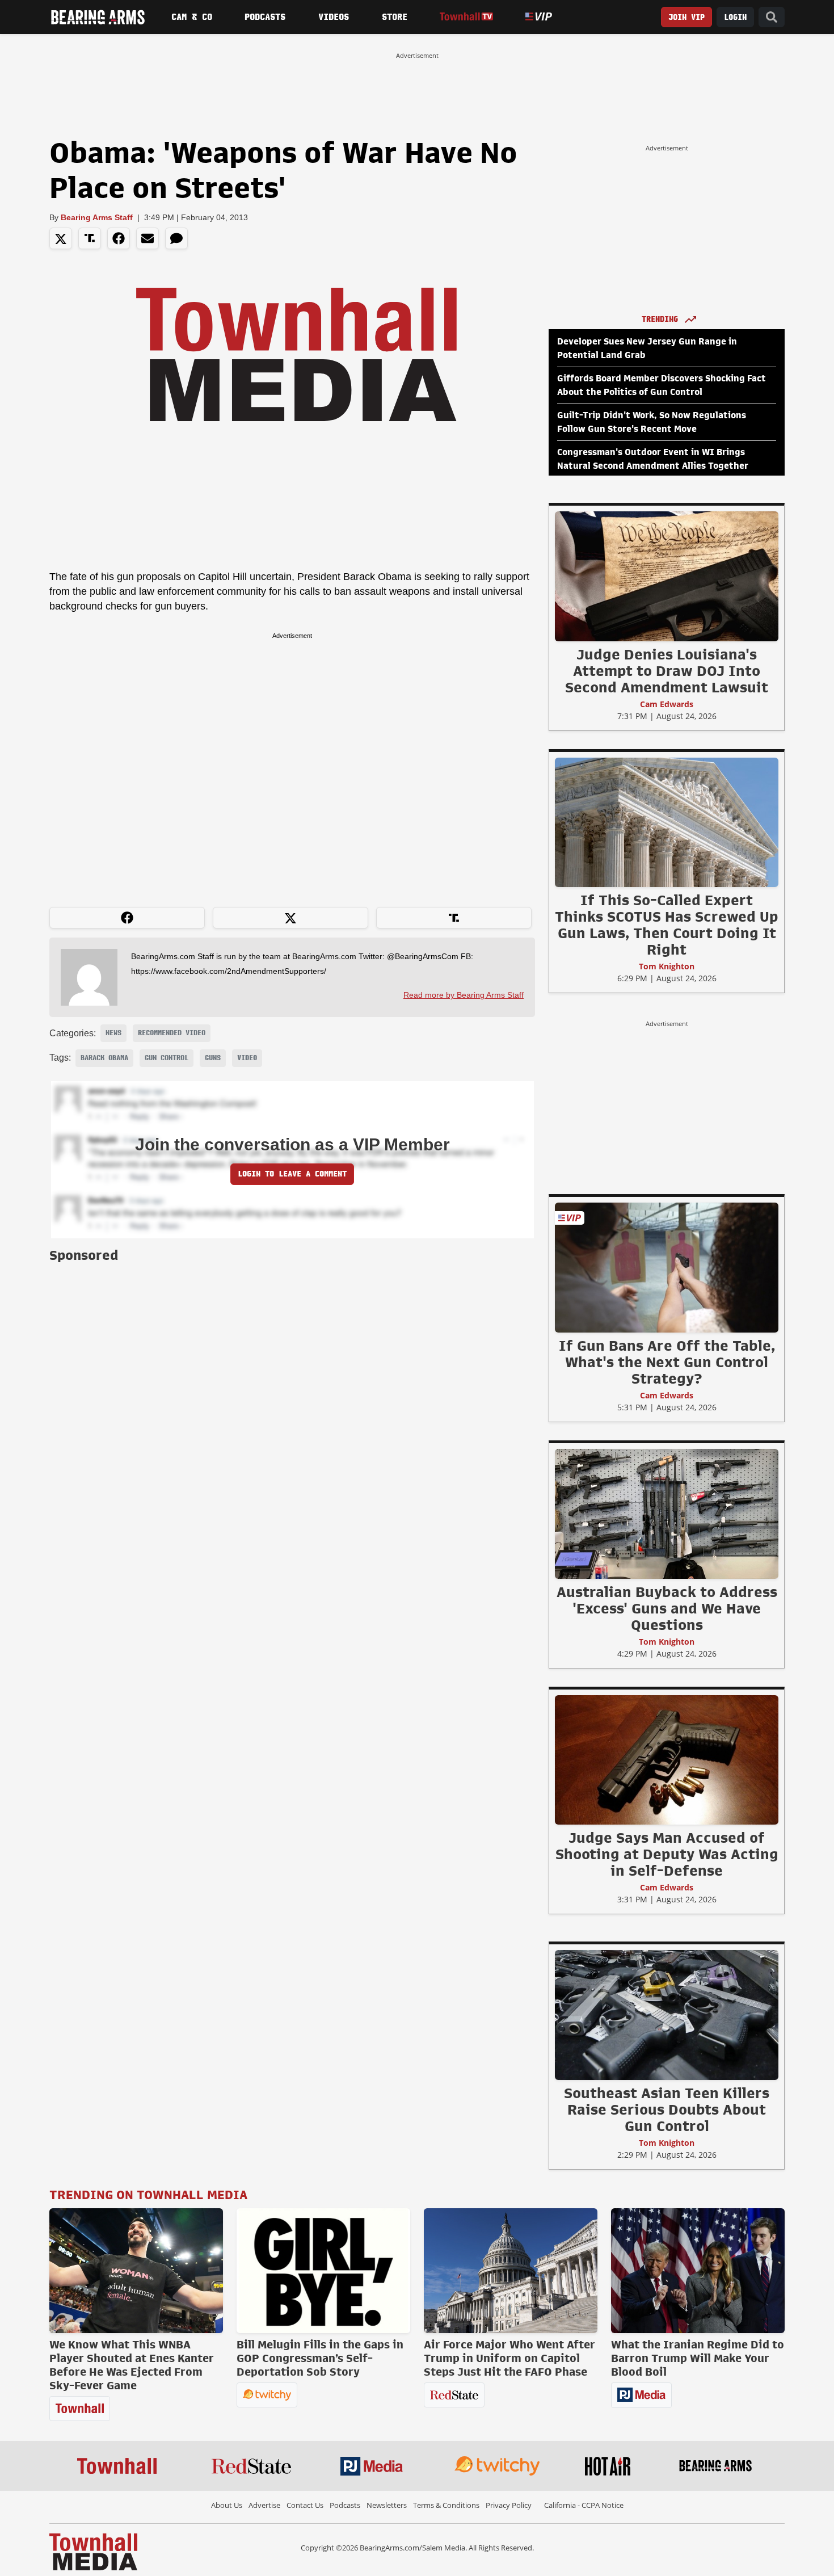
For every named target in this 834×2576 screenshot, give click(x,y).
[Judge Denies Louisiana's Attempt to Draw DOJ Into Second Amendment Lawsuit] (667, 576)
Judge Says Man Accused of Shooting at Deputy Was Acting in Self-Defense (667, 1854)
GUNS (213, 1058)
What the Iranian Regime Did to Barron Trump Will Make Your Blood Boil (698, 2358)
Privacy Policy (509, 2505)
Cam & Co (192, 17)
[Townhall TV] (466, 17)
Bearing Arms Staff (97, 217)
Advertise (264, 2505)
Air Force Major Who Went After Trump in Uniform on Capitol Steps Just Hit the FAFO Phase (509, 2358)
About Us (227, 2505)
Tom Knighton (667, 966)
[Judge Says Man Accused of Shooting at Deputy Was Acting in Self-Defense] (667, 1759)
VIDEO (247, 1058)
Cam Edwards (667, 704)
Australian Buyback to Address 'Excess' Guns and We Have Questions (667, 1608)
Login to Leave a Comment (292, 1174)
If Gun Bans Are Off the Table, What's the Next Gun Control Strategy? (667, 1362)
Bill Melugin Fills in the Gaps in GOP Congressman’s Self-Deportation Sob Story (320, 2358)
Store (395, 17)
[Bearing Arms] (98, 17)
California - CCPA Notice (584, 2505)
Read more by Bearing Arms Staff (464, 995)
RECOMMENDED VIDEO (172, 1033)
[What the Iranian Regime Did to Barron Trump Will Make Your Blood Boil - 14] (698, 2271)
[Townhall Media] (93, 2551)
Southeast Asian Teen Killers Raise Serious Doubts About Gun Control (667, 2109)
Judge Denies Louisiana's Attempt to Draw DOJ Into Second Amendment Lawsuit (667, 671)
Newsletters (387, 2505)
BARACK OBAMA (104, 1058)
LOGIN (735, 17)
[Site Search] (772, 17)
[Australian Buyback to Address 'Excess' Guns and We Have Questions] (667, 1514)
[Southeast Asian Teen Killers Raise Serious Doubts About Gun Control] (667, 2015)
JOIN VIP (686, 17)
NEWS (113, 1033)
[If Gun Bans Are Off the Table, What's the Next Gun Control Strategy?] (667, 1267)
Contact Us (305, 2505)
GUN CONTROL (167, 1058)
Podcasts (265, 17)
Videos (334, 17)
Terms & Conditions (446, 2505)
